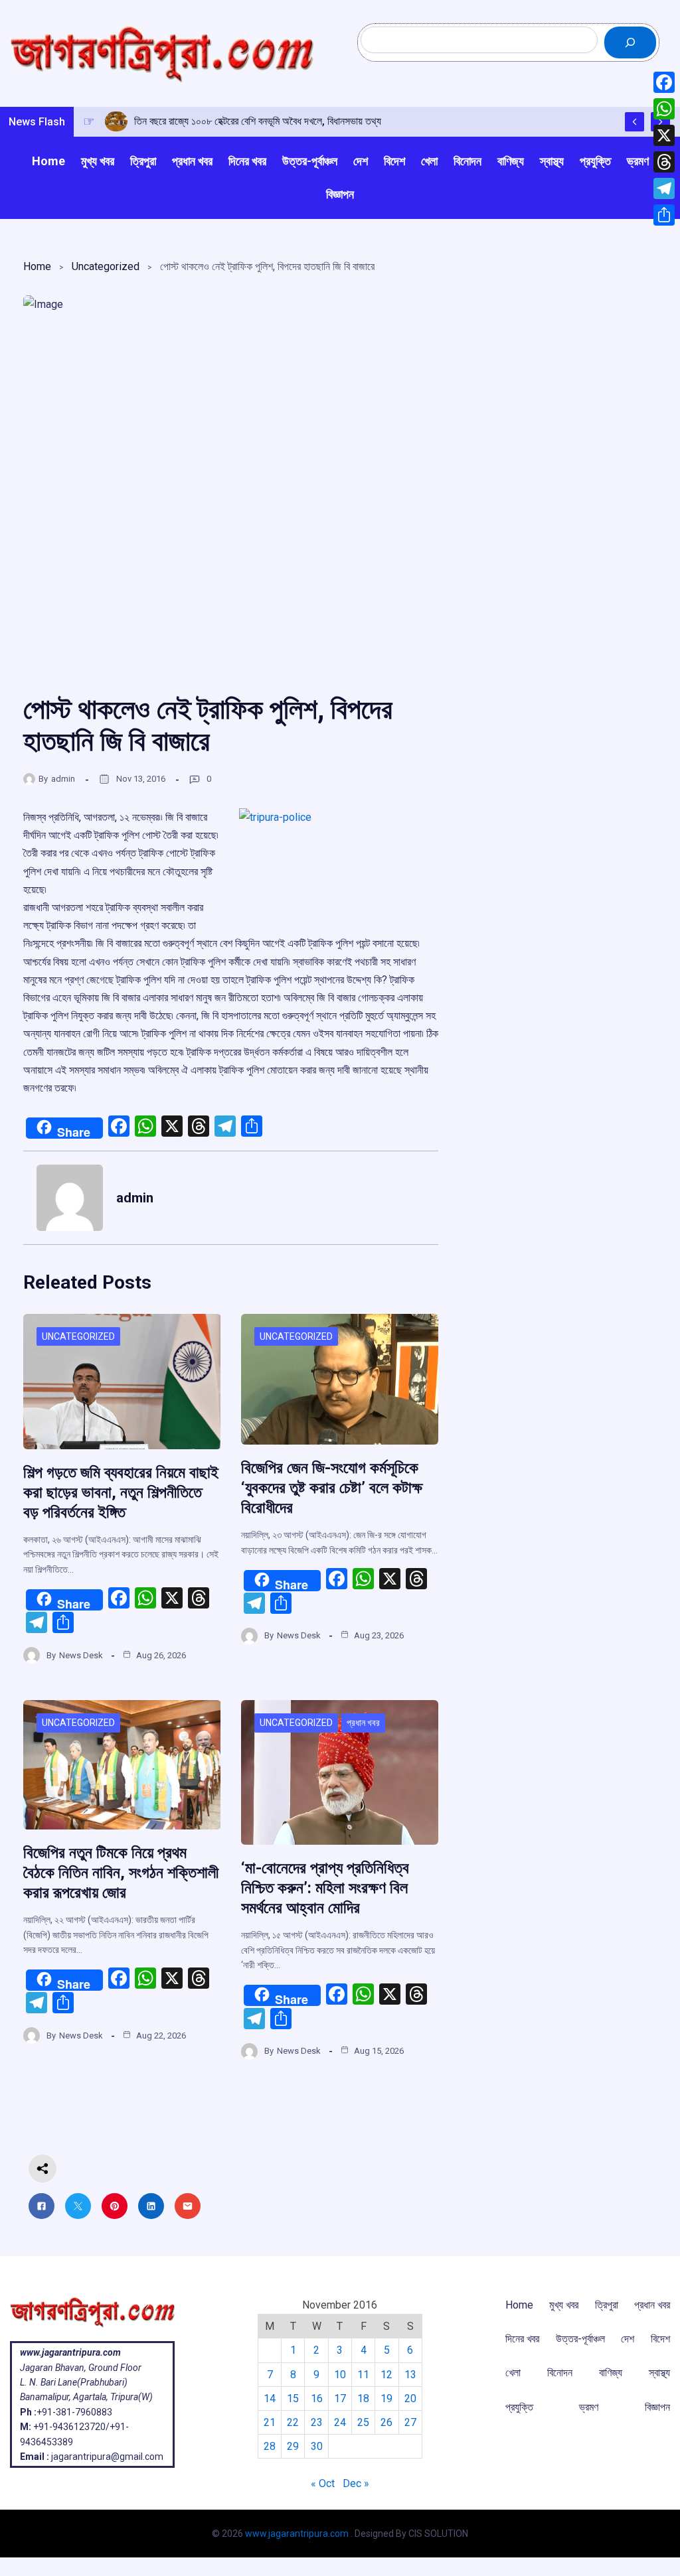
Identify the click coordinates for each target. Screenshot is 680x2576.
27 (410, 2422)
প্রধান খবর (363, 1723)
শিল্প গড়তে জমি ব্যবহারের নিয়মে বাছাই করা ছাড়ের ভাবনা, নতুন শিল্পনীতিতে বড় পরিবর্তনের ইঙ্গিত (121, 1492)
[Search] (630, 42)
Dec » (356, 2483)
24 (340, 2422)
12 (386, 2375)
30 (317, 2446)
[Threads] (664, 162)
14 (270, 2398)
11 (363, 2375)
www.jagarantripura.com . (299, 2534)
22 (293, 2422)
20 (410, 2398)
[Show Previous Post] (635, 122)
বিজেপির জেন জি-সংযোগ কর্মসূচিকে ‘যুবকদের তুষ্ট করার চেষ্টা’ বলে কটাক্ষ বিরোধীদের (332, 1488)
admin (63, 779)
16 (317, 2398)
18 (363, 2398)
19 (386, 2398)
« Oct (323, 2483)
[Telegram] (664, 188)
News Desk (81, 1655)
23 (317, 2422)
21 (270, 2422)
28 (270, 2446)
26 (386, 2422)
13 (410, 2375)
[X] (664, 135)
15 (293, 2398)
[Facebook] (664, 82)
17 (340, 2398)
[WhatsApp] (664, 109)
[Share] (664, 215)
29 (293, 2446)
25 (363, 2422)
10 (340, 2375)
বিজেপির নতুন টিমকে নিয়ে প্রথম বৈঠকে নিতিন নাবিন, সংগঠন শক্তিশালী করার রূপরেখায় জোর (121, 1873)
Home (37, 266)
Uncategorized (106, 266)
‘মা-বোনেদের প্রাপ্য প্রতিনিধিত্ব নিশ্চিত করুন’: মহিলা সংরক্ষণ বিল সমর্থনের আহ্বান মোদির (325, 1888)
